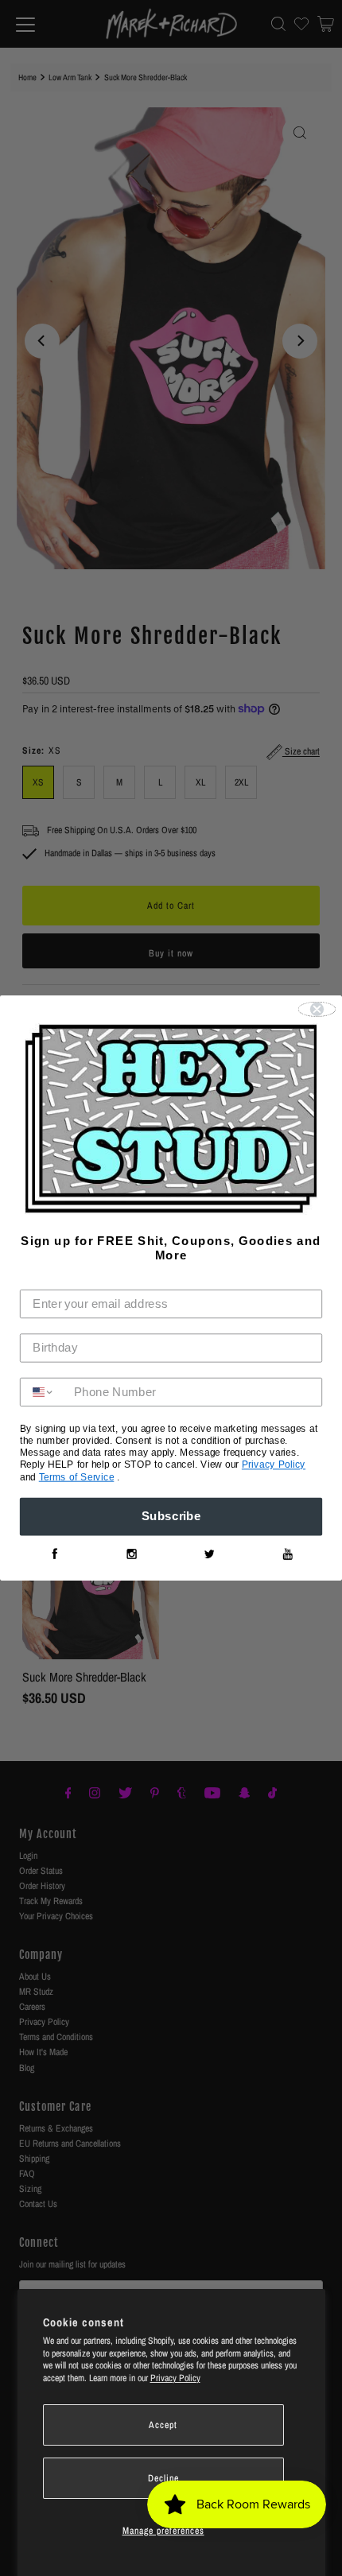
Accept (163, 2425)
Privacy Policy (175, 2378)
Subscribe (171, 1517)
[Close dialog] (317, 1009)
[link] (54, 1555)
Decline (163, 2478)
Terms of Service (77, 1477)
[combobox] (43, 1392)
